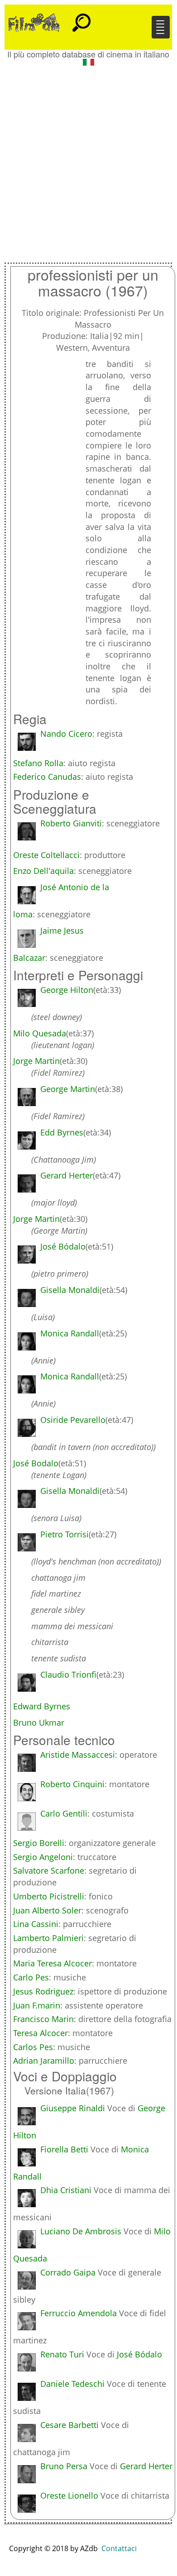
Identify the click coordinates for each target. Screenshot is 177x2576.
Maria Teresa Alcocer (53, 1963)
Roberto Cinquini (72, 1784)
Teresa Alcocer (41, 2033)
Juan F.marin (37, 2005)
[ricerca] (81, 19)
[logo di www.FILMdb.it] (34, 22)
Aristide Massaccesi (78, 1755)
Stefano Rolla (38, 763)
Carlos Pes (33, 2047)
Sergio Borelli (39, 1843)
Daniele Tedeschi (72, 2384)
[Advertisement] (88, 161)
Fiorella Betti (64, 2149)
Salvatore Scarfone (49, 1870)
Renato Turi (62, 2354)
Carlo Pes (31, 1977)
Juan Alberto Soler (47, 1910)
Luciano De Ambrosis (81, 2231)
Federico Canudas (47, 777)
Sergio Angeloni (43, 1857)
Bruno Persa (64, 2466)
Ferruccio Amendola (79, 2313)
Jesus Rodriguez (43, 1991)
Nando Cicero (66, 734)
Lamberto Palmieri (48, 1938)
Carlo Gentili (64, 1813)
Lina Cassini (36, 1924)
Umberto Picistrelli (49, 1896)
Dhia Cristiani (66, 2190)
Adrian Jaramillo (44, 2061)
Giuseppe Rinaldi (73, 2108)
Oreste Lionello (69, 2495)
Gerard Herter (146, 2466)
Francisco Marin (43, 2019)
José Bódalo (139, 2354)
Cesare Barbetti (69, 2425)
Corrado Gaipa (68, 2272)
